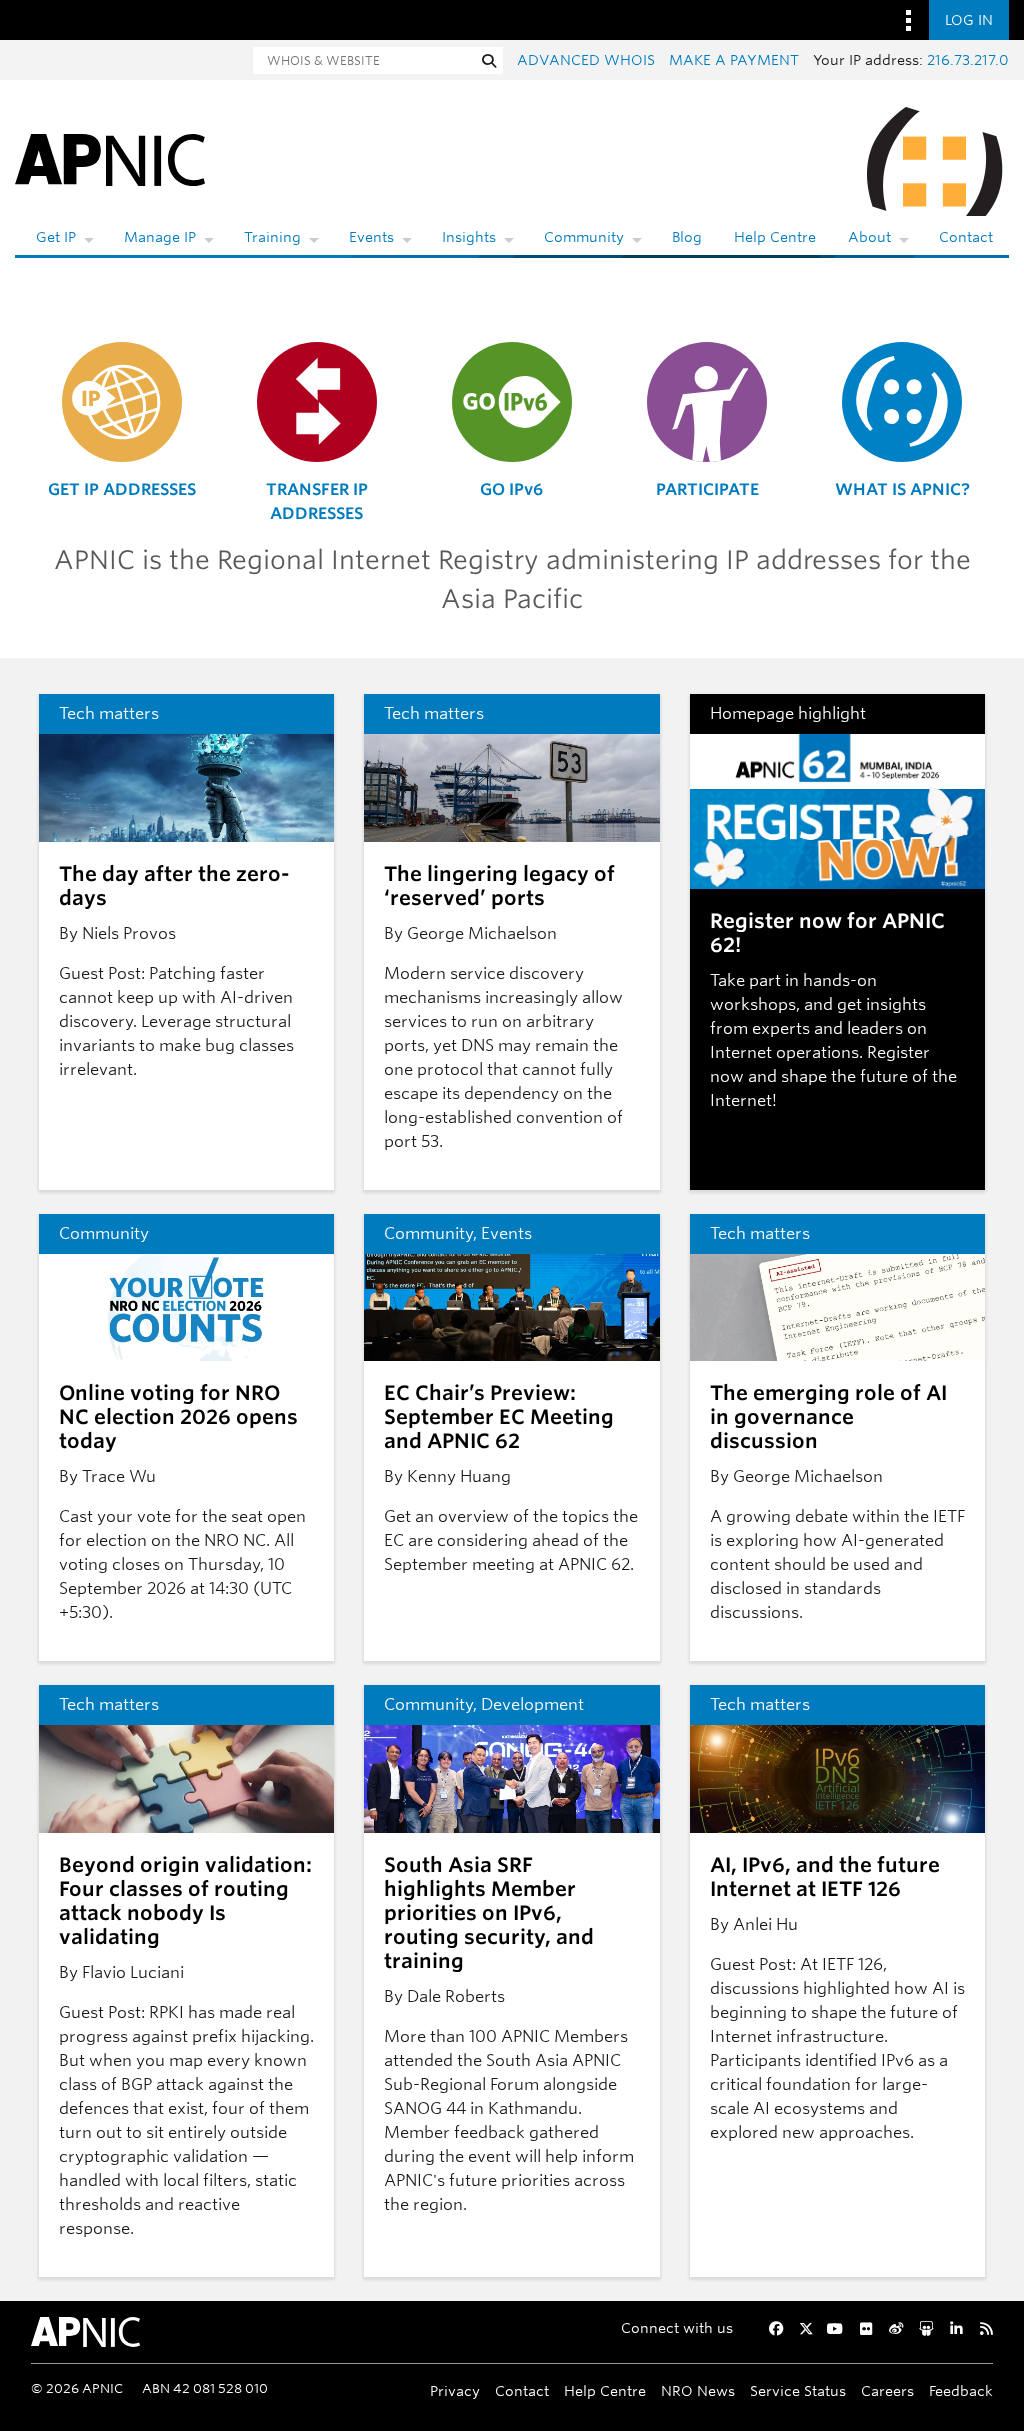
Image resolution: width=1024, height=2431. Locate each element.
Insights (469, 237)
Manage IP (160, 237)
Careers (887, 2390)
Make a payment (734, 60)
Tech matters (109, 713)
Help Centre (775, 237)
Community (584, 237)
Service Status (798, 2390)
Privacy (455, 2390)
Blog (687, 237)
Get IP (56, 237)
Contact (966, 237)
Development (532, 1704)
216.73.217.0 (968, 60)
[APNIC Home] (110, 158)
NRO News (698, 2390)
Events (371, 237)
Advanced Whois (586, 60)
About (869, 237)
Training (272, 237)
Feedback (961, 2390)
